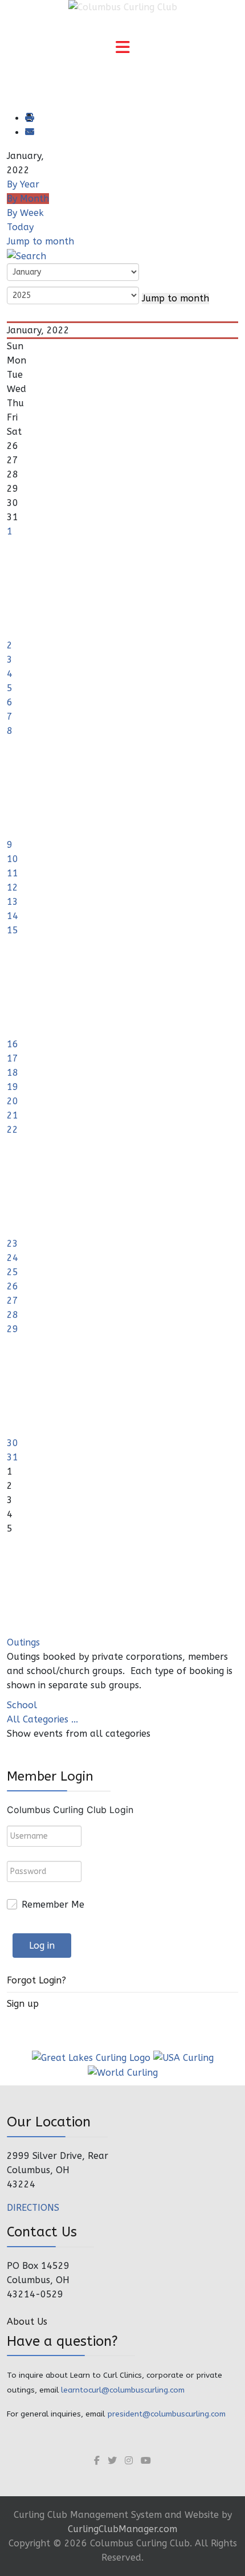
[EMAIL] (29, 132)
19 (13, 1087)
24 (13, 1258)
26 (13, 1286)
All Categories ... (42, 1719)
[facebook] (97, 2461)
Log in (42, 1946)
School (22, 1705)
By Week (25, 213)
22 (13, 1130)
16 (13, 1044)
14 (13, 916)
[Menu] (122, 48)
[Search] (26, 256)
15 (13, 930)
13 (13, 902)
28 (13, 1315)
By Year (23, 184)
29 (13, 1329)
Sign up (23, 2004)
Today (20, 227)
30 (13, 1443)
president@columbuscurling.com (166, 2414)
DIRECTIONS (33, 2208)
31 (13, 1457)
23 (13, 1244)
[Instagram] (129, 2461)
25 (13, 1272)
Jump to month (40, 241)
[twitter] (112, 2461)
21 (13, 1115)
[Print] (29, 118)
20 (13, 1101)
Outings (23, 1642)
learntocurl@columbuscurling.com (123, 2390)
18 (13, 1073)
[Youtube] (146, 2461)
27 (13, 1301)
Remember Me (53, 1905)
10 (13, 859)
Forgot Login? (36, 1980)
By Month (28, 199)
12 (13, 887)
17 (13, 1058)
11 (13, 873)
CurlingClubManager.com (122, 2529)
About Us (27, 2322)
